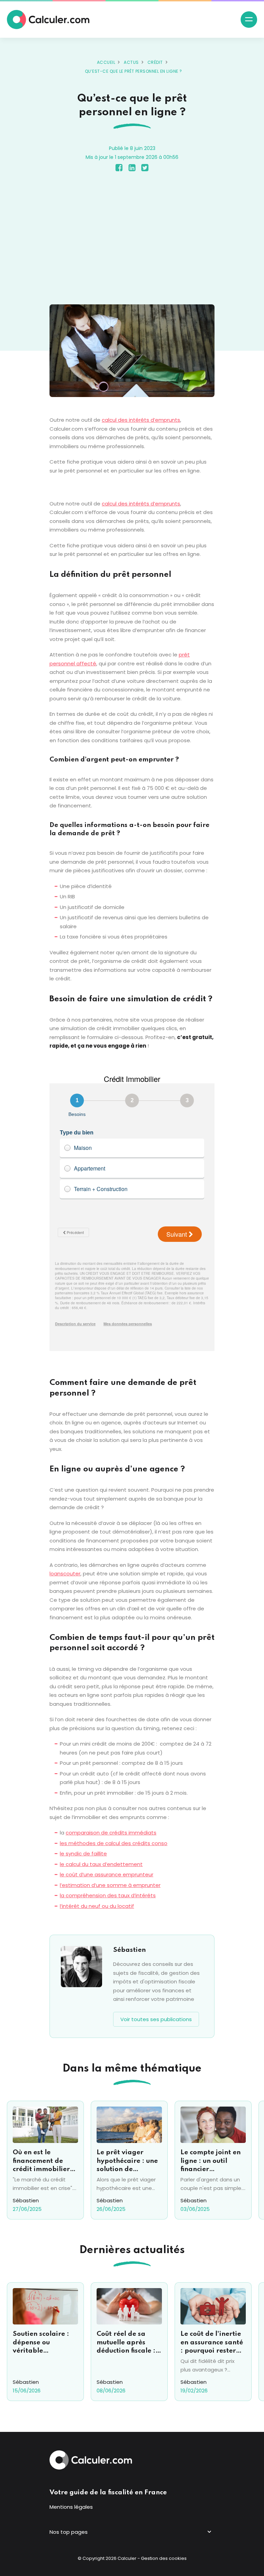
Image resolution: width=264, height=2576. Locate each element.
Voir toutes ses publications (156, 2019)
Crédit (155, 62)
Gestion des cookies (164, 2558)
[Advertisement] (132, 240)
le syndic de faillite (83, 1854)
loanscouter (65, 1573)
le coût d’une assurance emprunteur (107, 1874)
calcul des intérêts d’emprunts (141, 420)
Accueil (106, 62)
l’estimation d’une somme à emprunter (110, 1885)
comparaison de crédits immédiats (111, 1833)
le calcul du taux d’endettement (101, 1864)
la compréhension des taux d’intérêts (108, 1895)
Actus (131, 62)
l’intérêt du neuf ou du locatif (97, 1906)
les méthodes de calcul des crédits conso (114, 1843)
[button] (249, 20)
